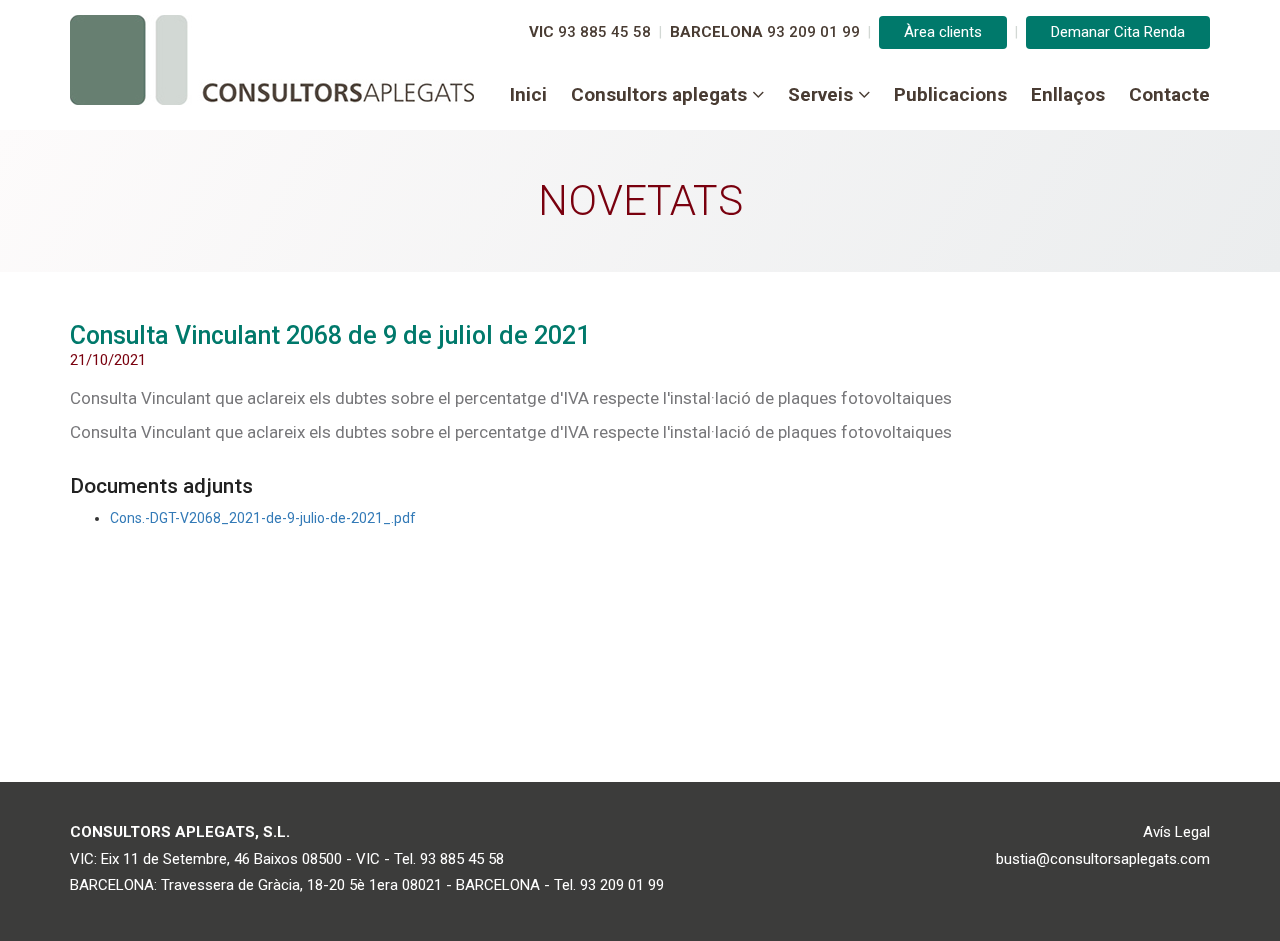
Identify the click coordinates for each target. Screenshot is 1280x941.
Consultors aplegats (659, 94)
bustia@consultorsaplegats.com (1103, 859)
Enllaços (1068, 94)
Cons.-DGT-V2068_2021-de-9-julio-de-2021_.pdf (263, 518)
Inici (528, 94)
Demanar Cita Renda (1118, 32)
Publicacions (950, 94)
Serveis (820, 94)
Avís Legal (1176, 832)
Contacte (1169, 94)
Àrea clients (943, 32)
